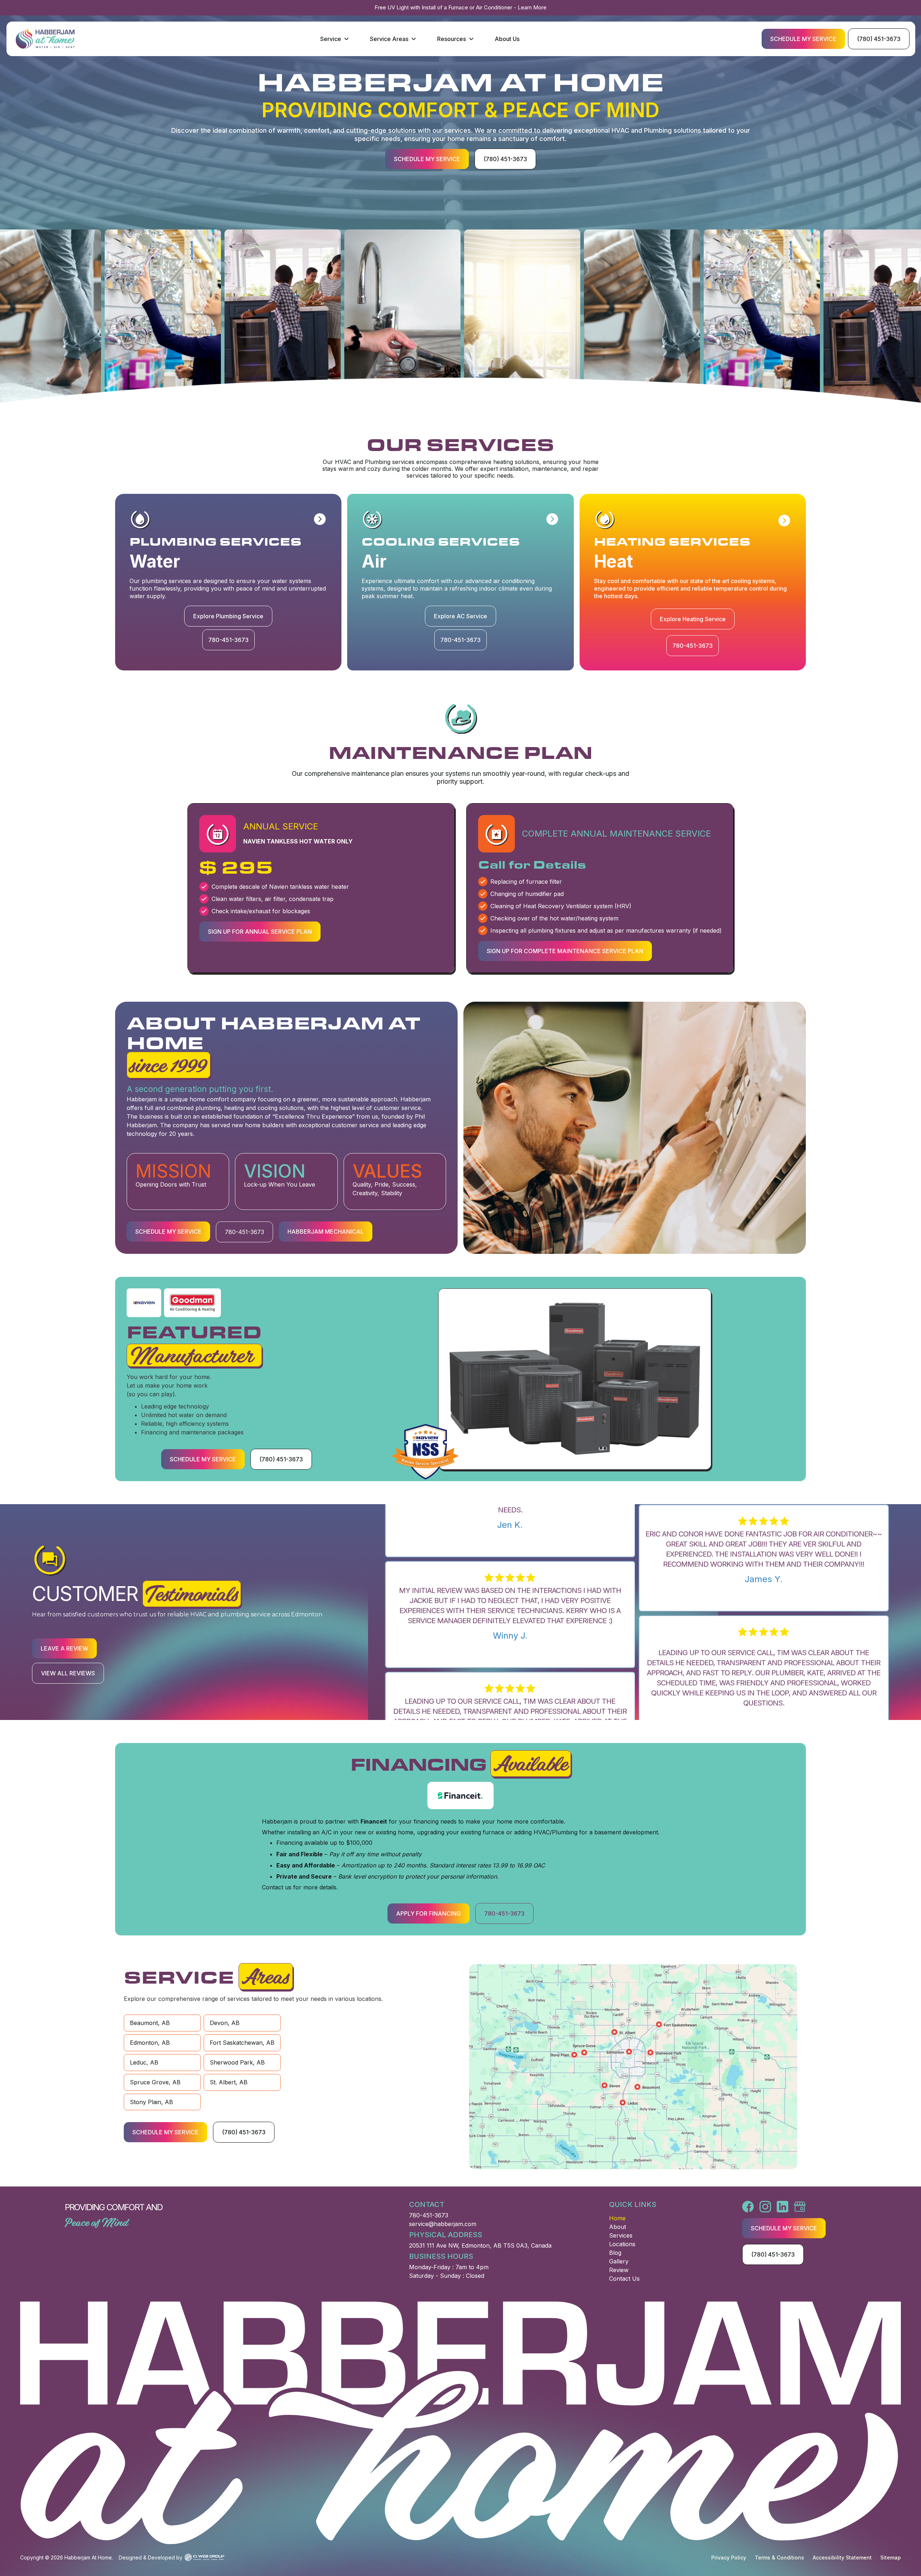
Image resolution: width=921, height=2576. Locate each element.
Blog (615, 2253)
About (618, 2227)
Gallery (619, 2261)
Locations (622, 2244)
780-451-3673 (429, 2215)
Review (619, 2270)
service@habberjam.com (443, 2224)
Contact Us (624, 2279)
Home (617, 2218)
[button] (335, 39)
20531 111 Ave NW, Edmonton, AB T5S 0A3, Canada (480, 2245)
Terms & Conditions (779, 2557)
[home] (45, 39)
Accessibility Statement (842, 2557)
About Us (507, 39)
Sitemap (891, 2557)
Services (621, 2235)
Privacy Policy (729, 2557)
